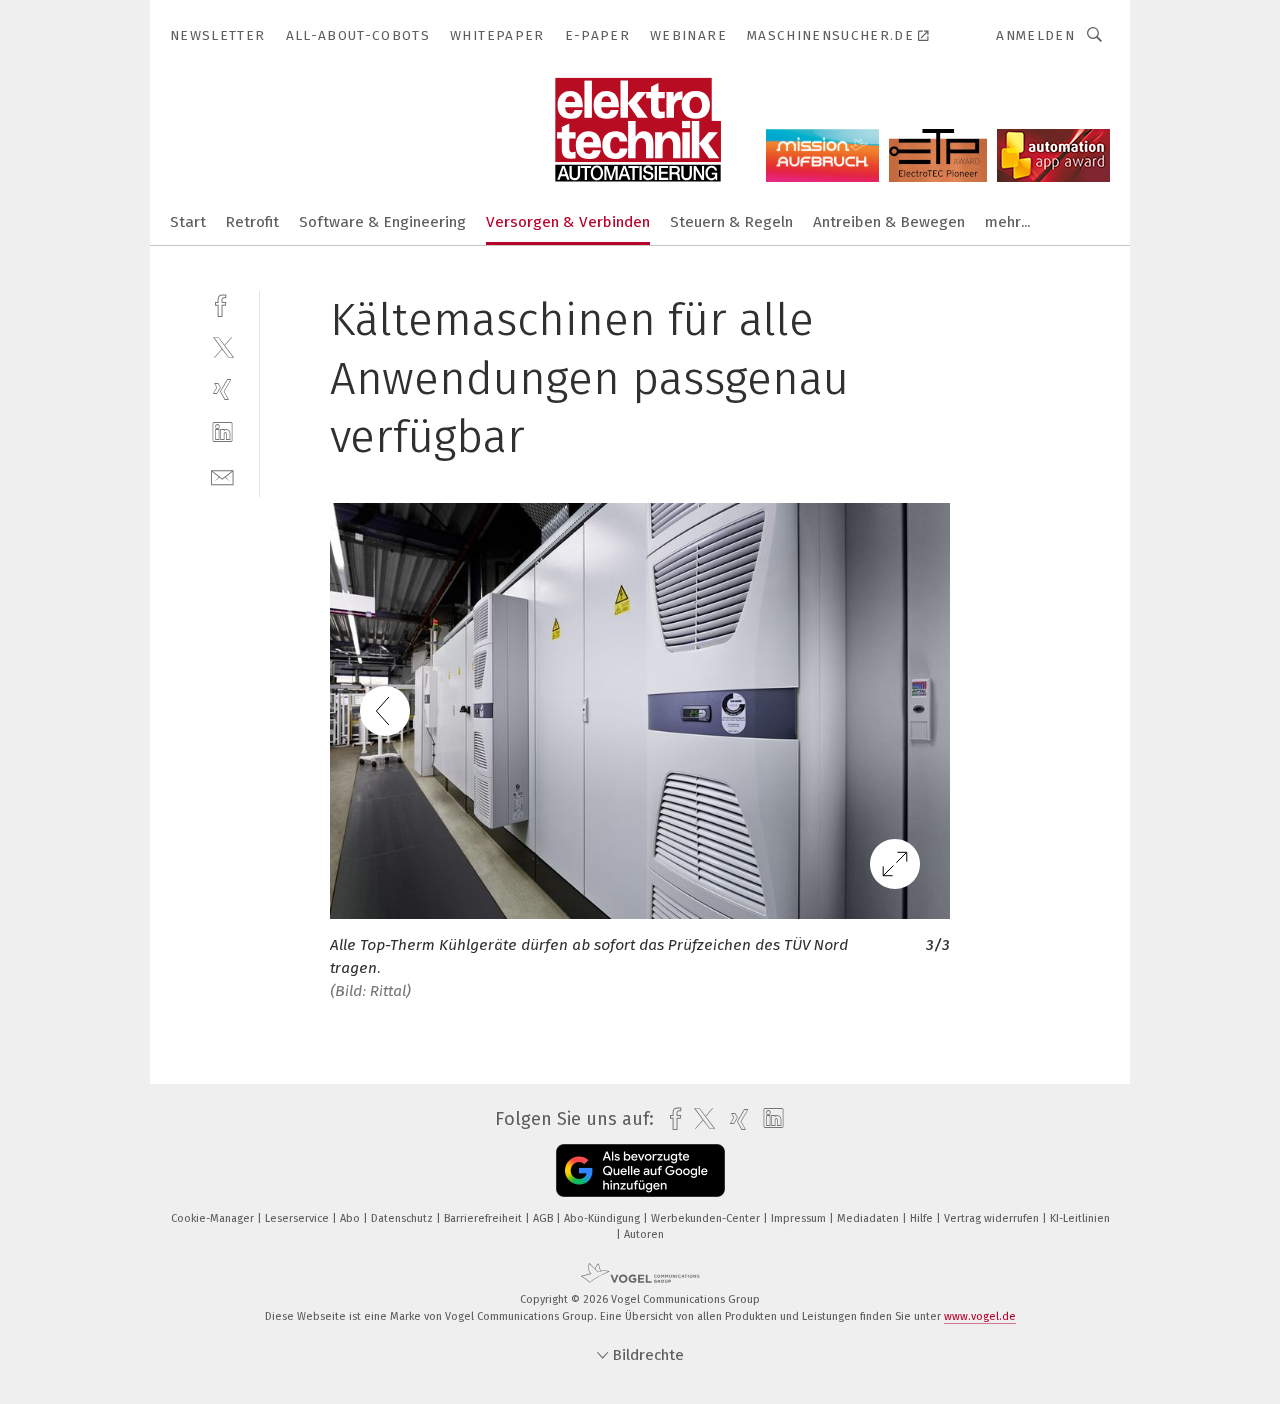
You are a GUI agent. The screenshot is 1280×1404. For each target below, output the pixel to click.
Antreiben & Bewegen (889, 222)
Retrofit (252, 222)
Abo (351, 1218)
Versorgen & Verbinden (568, 222)
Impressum (800, 1218)
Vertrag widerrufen (993, 1218)
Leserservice (298, 1218)
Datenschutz (403, 1218)
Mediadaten (869, 1218)
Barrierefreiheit (484, 1218)
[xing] (222, 389)
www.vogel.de (980, 1316)
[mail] (222, 475)
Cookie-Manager (214, 1218)
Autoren (644, 1234)
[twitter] (222, 346)
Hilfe (923, 1218)
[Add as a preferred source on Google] (640, 1170)
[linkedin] (222, 432)
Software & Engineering (382, 222)
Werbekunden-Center (707, 1218)
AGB (544, 1218)
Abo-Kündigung (603, 1218)
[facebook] (222, 303)
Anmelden (1035, 35)
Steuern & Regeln (731, 222)
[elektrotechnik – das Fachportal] (188, 220)
